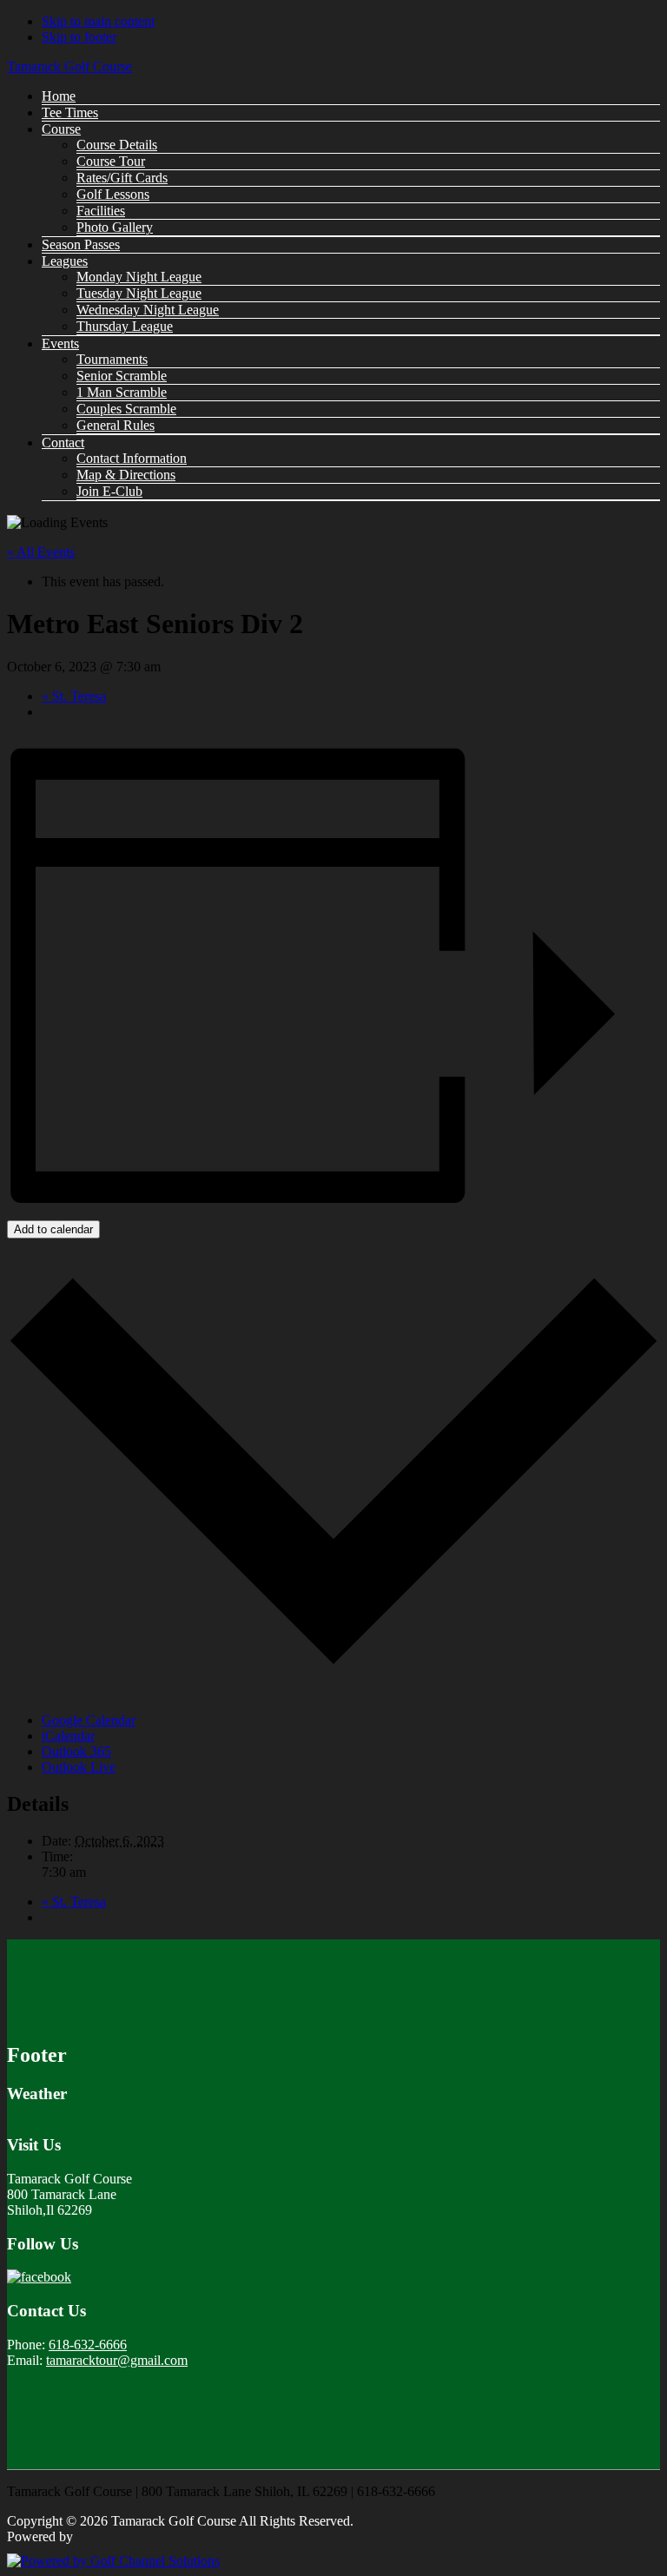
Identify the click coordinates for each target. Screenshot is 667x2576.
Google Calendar (89, 1720)
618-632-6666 (88, 2345)
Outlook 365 (76, 1751)
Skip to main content (98, 21)
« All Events (41, 552)
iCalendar (68, 1736)
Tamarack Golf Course (69, 66)
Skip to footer (79, 37)
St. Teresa (74, 696)
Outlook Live (79, 1767)
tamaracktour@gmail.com (117, 2360)
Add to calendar (53, 1229)
